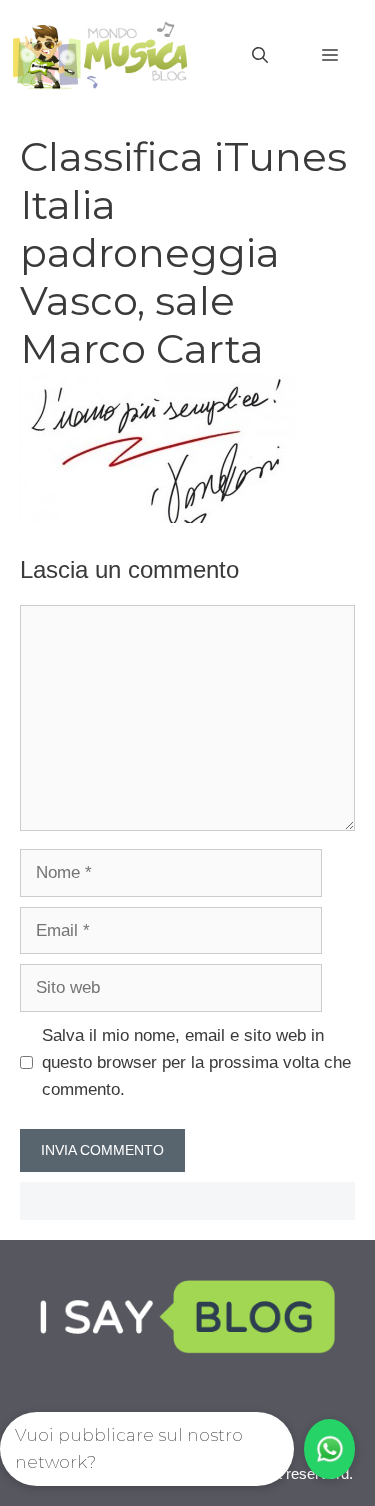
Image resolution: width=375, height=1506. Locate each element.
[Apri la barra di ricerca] (260, 56)
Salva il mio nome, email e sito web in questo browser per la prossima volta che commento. (196, 1062)
